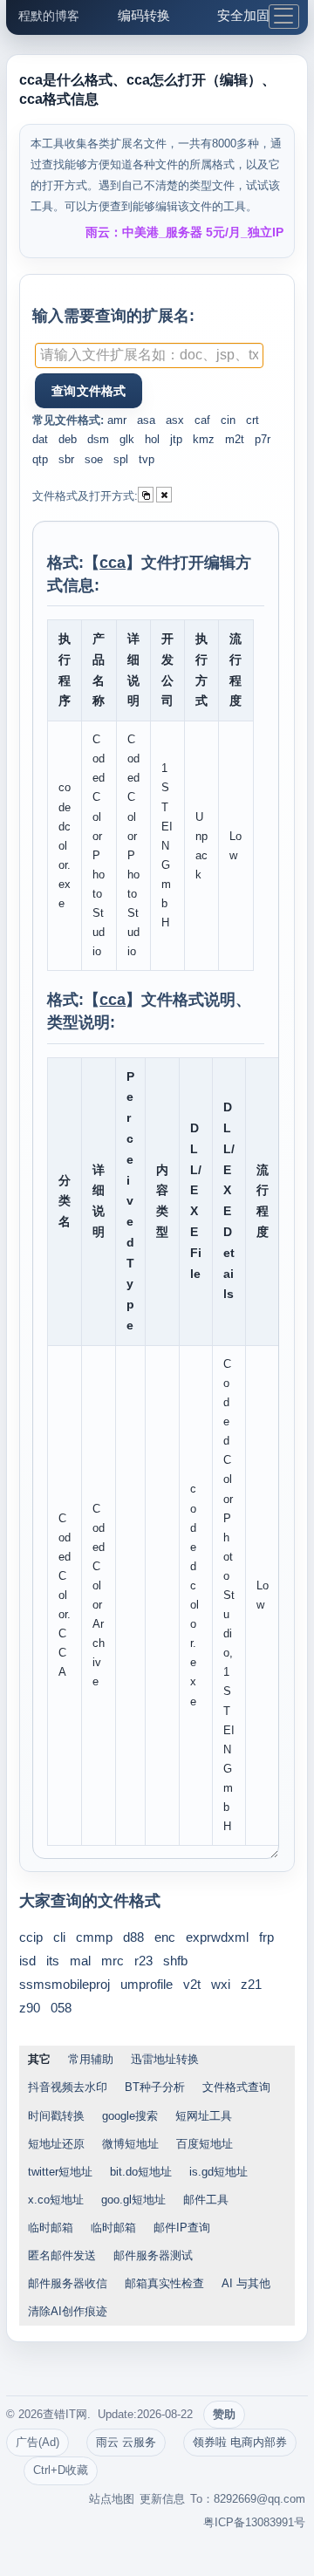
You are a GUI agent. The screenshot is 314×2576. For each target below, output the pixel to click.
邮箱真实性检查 (164, 2283)
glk (127, 439)
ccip (31, 1937)
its (53, 1961)
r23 (143, 1961)
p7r (263, 439)
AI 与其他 (246, 2283)
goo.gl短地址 (133, 2200)
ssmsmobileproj (65, 1984)
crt (253, 420)
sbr (66, 459)
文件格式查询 (236, 2087)
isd (27, 1961)
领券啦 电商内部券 (240, 2442)
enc (165, 1937)
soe (94, 459)
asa (146, 420)
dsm (98, 439)
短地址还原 (56, 2144)
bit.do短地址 (141, 2172)
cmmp (94, 1937)
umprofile (147, 1984)
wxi (221, 1984)
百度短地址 (205, 2144)
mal (80, 1961)
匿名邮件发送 (62, 2255)
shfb (175, 1961)
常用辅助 (91, 2059)
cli (59, 1937)
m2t (235, 439)
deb (68, 439)
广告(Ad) (38, 2442)
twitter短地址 (60, 2172)
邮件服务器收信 (68, 2283)
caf (202, 420)
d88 (133, 1937)
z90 (30, 2008)
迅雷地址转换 (165, 2059)
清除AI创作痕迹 (68, 2311)
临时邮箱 (51, 2228)
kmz (204, 439)
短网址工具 (204, 2116)
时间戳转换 (56, 2116)
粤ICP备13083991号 (254, 2522)
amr (117, 420)
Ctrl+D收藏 (61, 2470)
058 (61, 2008)
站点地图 (112, 2499)
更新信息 (162, 2499)
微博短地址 (130, 2144)
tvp (147, 459)
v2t (192, 1984)
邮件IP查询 (182, 2228)
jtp (176, 439)
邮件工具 (206, 2200)
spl (121, 459)
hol (152, 439)
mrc (113, 1961)
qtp (40, 459)
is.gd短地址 (218, 2172)
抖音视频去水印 (68, 2087)
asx (175, 420)
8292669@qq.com (259, 2499)
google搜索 (130, 2116)
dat (40, 439)
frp (266, 1937)
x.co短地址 (56, 2200)
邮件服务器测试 (153, 2255)
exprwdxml (217, 1937)
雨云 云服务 (126, 2442)
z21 (251, 1984)
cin (228, 420)
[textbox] (149, 355)
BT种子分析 (155, 2087)
